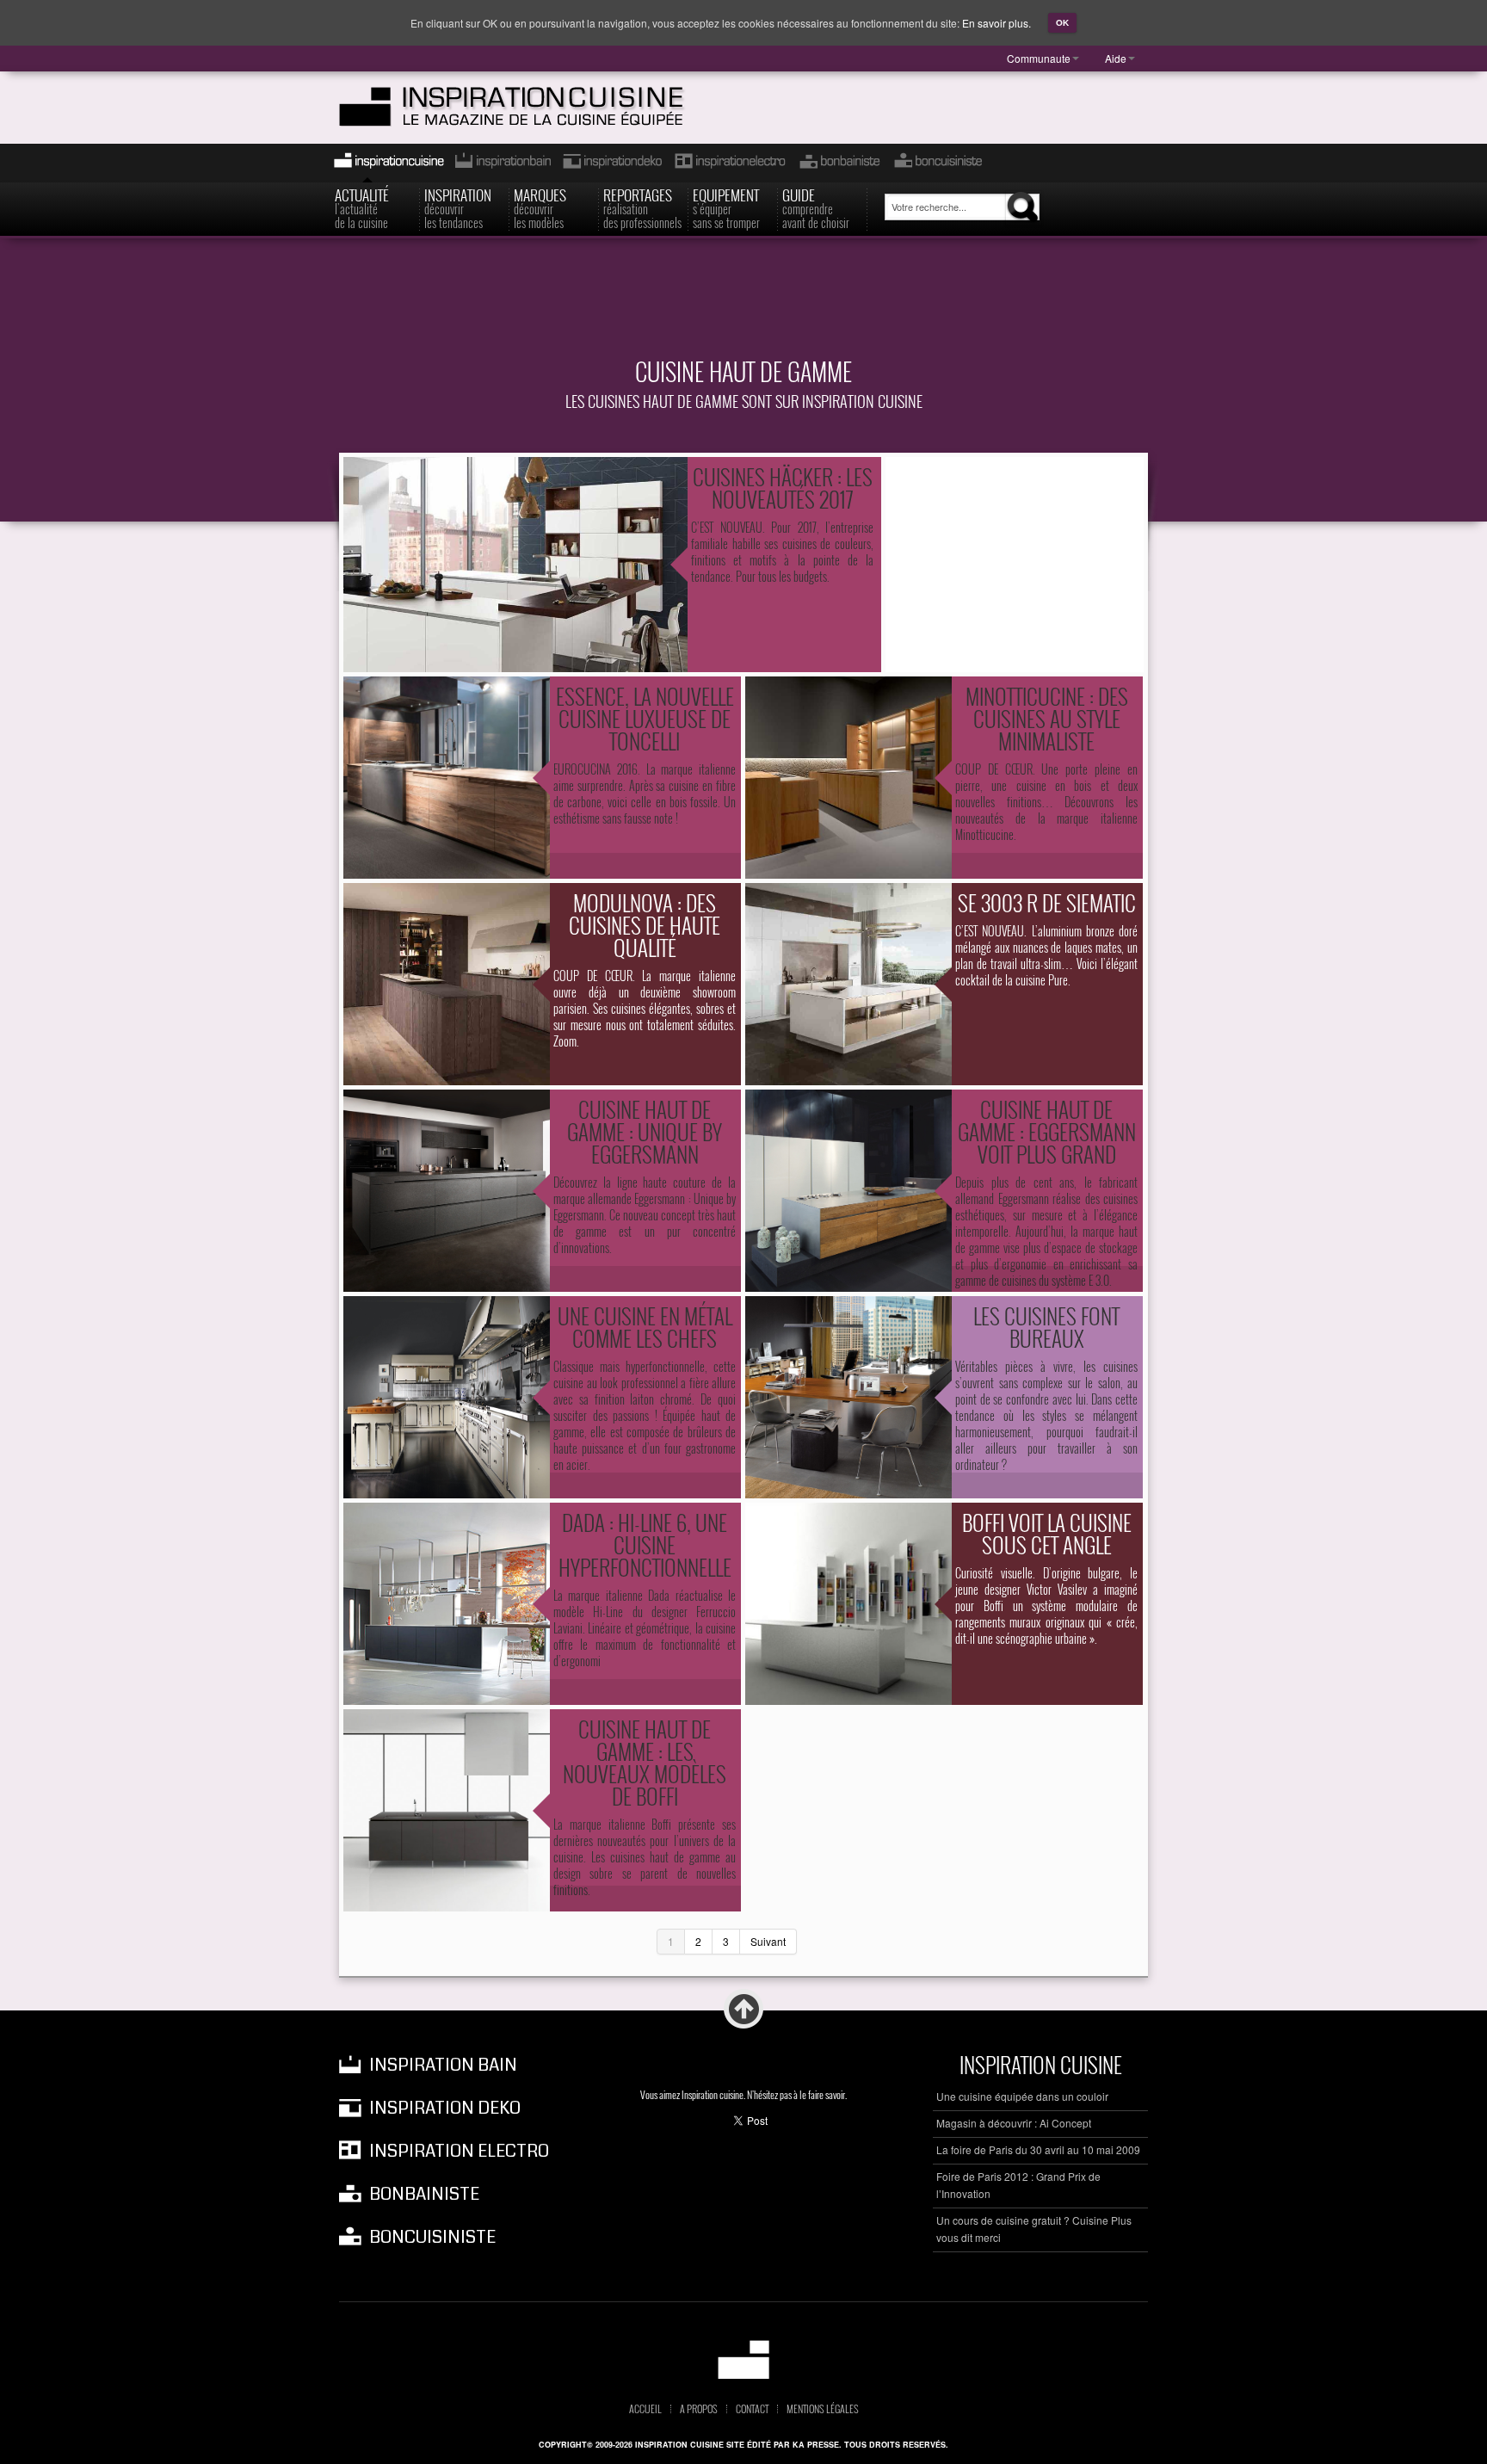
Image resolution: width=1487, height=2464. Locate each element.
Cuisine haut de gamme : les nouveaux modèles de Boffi (645, 1762)
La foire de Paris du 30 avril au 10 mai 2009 (1038, 2149)
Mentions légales (823, 2409)
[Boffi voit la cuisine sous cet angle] (848, 1604)
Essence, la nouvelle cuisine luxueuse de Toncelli (645, 718)
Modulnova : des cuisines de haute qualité (645, 925)
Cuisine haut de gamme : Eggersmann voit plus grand (1047, 1131)
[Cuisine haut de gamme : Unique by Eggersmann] (447, 1191)
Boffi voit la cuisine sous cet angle (1047, 1533)
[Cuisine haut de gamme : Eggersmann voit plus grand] (848, 1191)
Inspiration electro (729, 163)
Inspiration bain (501, 163)
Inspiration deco (611, 163)
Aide (1116, 58)
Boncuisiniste (938, 163)
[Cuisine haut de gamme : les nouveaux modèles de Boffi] (447, 1810)
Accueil (645, 2409)
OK (1062, 23)
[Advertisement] (743, 307)
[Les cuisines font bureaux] (848, 1397)
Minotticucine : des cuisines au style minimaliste (1047, 718)
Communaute (1039, 58)
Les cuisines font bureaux (1046, 1327)
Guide (816, 207)
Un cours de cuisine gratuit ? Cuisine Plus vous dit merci (1034, 2229)
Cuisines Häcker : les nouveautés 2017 (783, 488)
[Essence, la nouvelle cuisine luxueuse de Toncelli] (447, 778)
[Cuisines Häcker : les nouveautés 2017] (515, 565)
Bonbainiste (839, 163)
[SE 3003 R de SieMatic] (848, 984)
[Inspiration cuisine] (543, 107)
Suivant (768, 1941)
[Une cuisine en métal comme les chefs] (447, 1397)
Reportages (642, 207)
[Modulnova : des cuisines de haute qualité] (447, 984)
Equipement (726, 207)
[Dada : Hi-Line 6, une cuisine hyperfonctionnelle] (447, 1604)
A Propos (699, 2409)
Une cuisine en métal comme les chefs (645, 1327)
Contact (752, 2409)
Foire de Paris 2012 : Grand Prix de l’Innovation (1018, 2185)
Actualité (362, 207)
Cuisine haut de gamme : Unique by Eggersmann (645, 1131)
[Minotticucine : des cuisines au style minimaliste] (848, 778)
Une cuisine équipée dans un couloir (1022, 2096)
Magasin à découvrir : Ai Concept (1014, 2123)
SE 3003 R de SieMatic (1047, 902)
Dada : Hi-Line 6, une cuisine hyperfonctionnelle (645, 1544)
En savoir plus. (996, 23)
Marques (540, 207)
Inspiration (458, 207)
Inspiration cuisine (384, 163)
